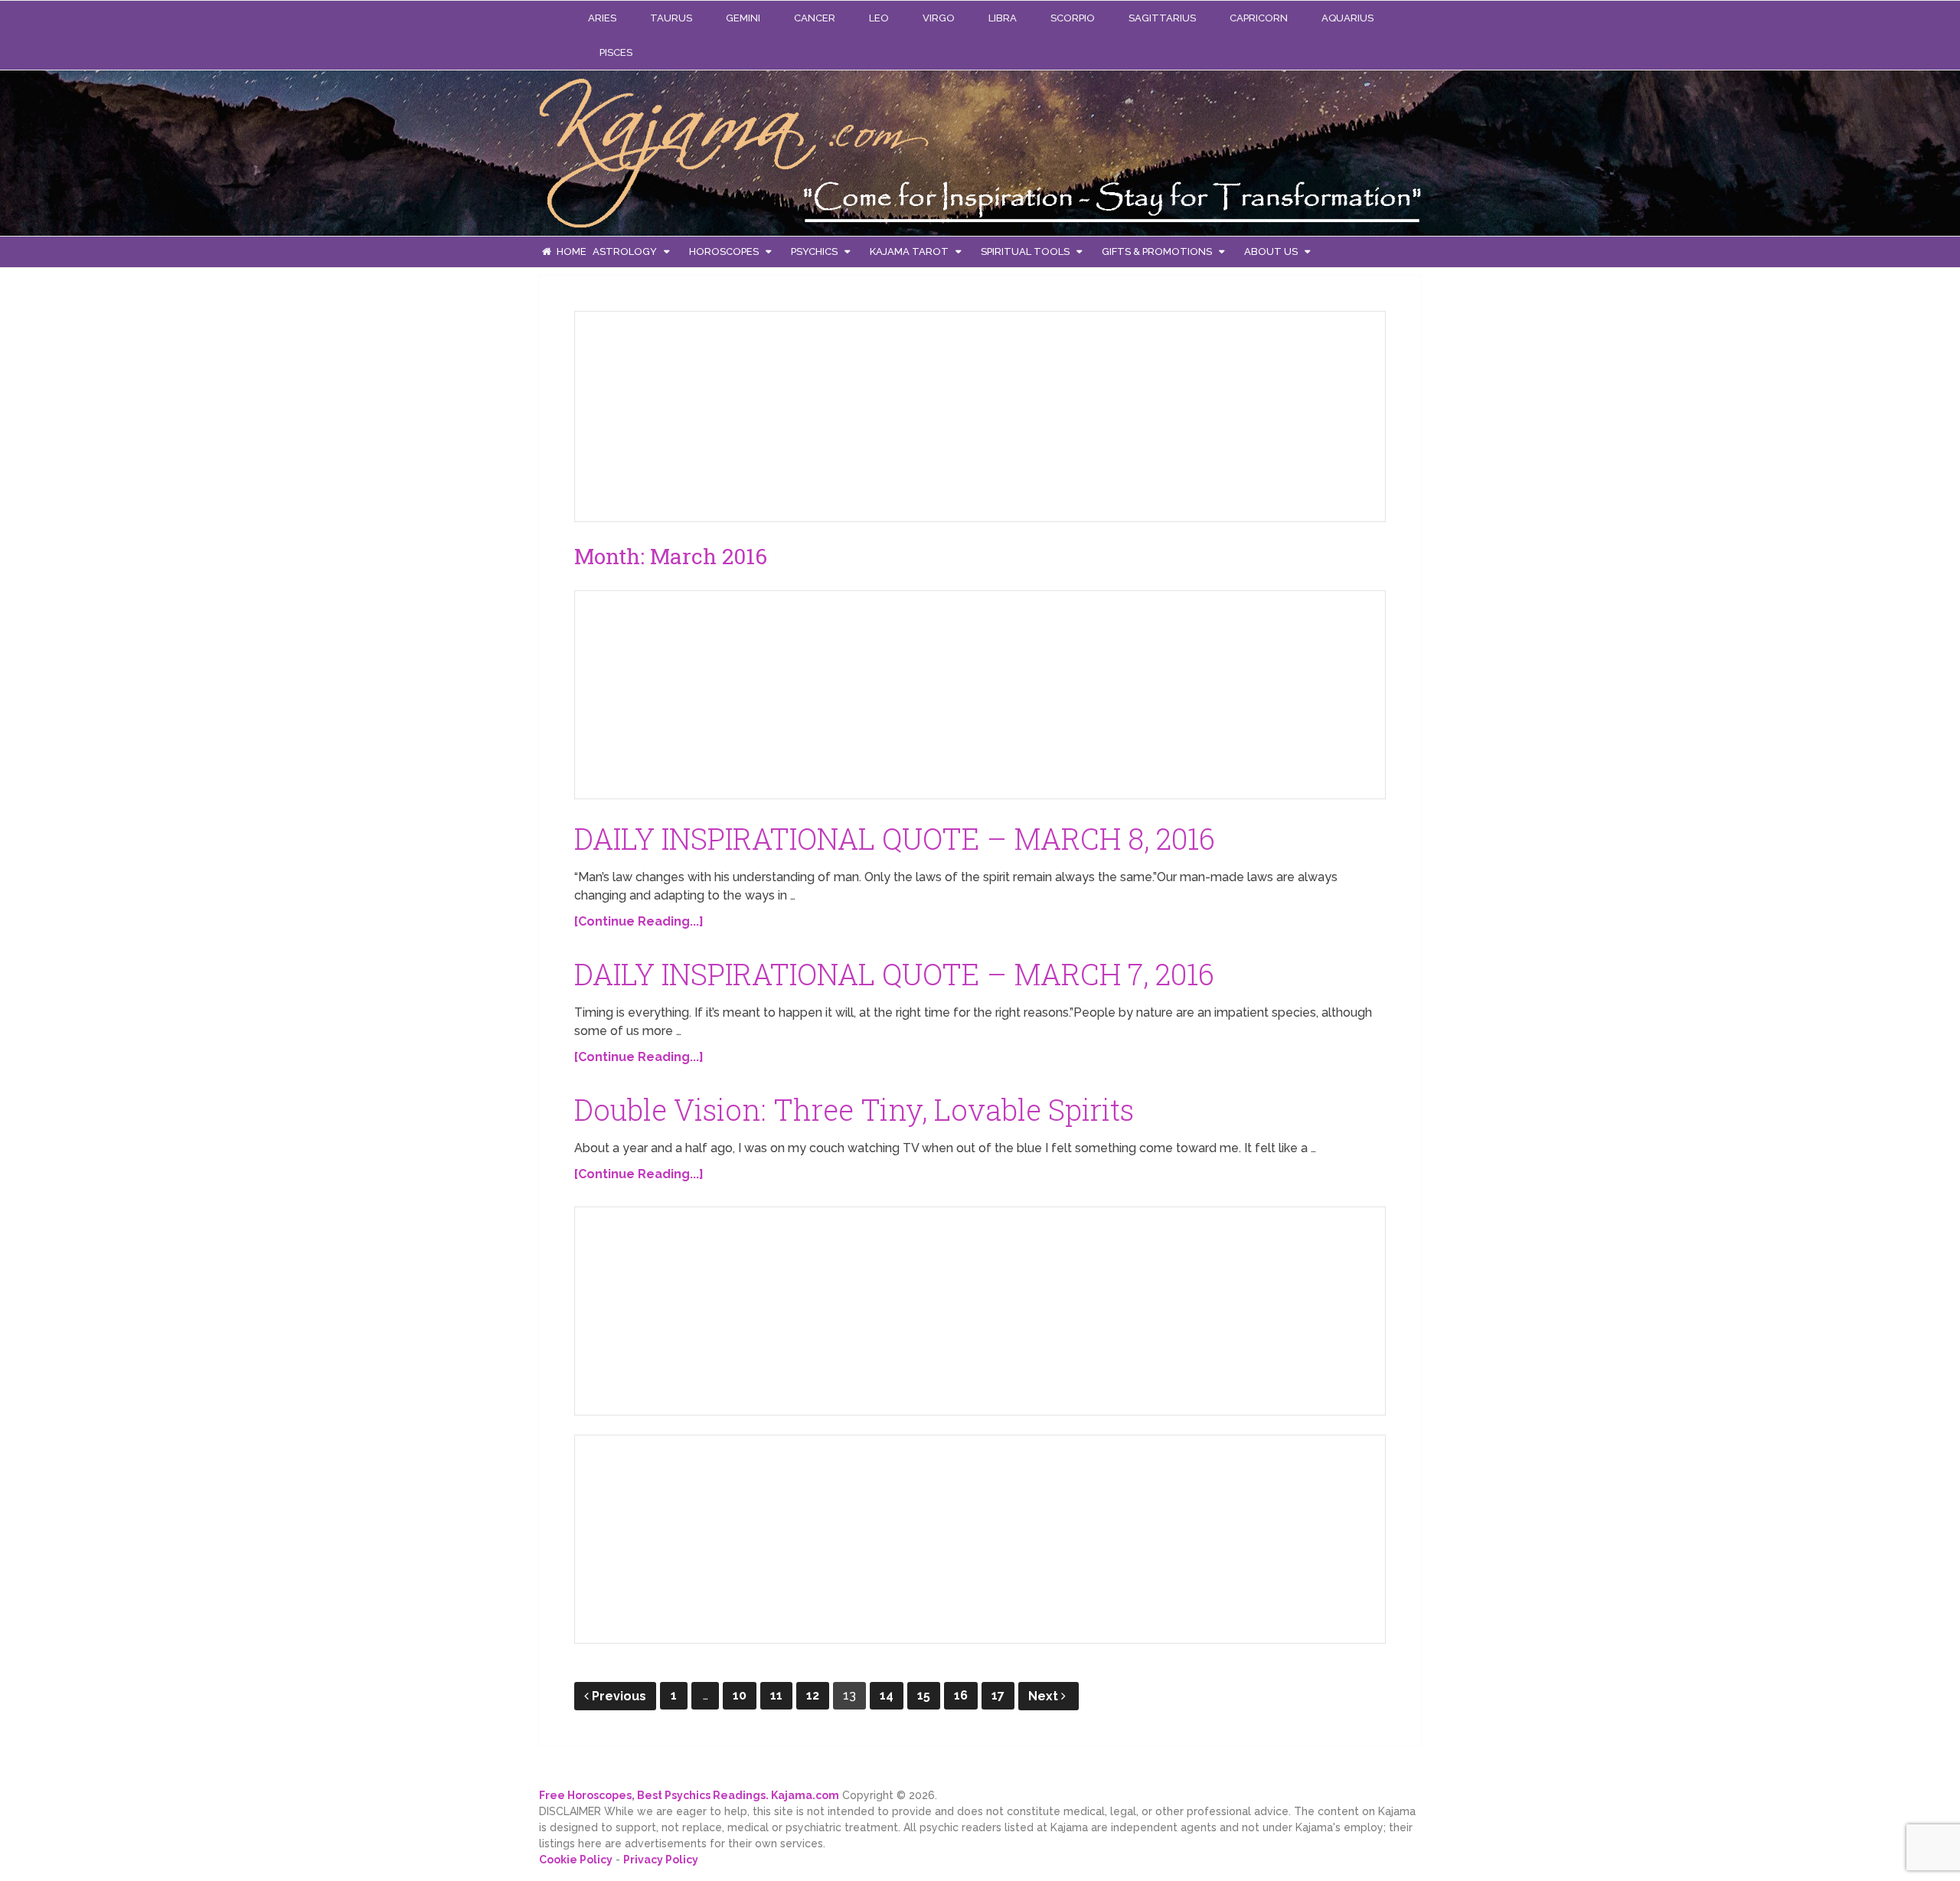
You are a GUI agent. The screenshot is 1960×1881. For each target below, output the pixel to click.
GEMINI (743, 18)
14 (887, 1695)
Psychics (814, 251)
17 (998, 1695)
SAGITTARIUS (1162, 18)
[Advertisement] (701, 413)
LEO (879, 18)
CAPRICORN (1259, 18)
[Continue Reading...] (639, 921)
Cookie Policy (576, 1860)
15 (924, 1695)
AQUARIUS (1347, 18)
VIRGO (939, 18)
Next (1045, 1696)
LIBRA (1003, 18)
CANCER (815, 18)
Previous (619, 1696)
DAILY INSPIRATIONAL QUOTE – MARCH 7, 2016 (894, 974)
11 (776, 1695)
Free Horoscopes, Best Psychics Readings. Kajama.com (689, 1795)
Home (570, 251)
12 (813, 1695)
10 (740, 1695)
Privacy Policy (661, 1860)
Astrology (625, 251)
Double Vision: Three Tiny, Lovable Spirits (854, 1109)
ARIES (602, 18)
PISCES (616, 52)
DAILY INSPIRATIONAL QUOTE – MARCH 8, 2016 (895, 838)
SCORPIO (1073, 18)
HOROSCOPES (724, 251)
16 (961, 1695)
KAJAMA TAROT (909, 251)
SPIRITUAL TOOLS (1025, 251)
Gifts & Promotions (1157, 251)
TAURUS (671, 18)
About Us (1271, 251)
